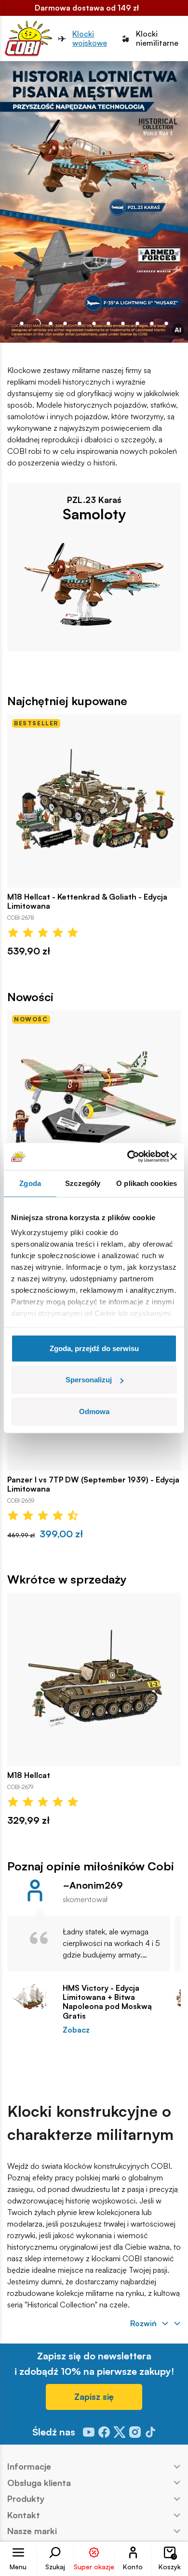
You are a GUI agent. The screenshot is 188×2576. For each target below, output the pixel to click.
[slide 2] (51, 323)
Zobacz (76, 2030)
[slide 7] (123, 323)
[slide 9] (152, 323)
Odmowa (94, 1411)
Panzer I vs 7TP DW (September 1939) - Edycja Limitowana (93, 1484)
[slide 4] (80, 323)
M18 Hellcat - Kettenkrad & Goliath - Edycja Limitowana (87, 902)
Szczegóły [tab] (83, 1183)
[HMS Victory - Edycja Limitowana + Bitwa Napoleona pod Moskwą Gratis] (30, 1996)
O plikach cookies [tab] (147, 1183)
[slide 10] (166, 323)
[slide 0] (22, 323)
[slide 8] (137, 323)
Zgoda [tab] (30, 1183)
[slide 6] (108, 323)
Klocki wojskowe (90, 39)
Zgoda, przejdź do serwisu (94, 1348)
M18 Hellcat (29, 1775)
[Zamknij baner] (174, 1157)
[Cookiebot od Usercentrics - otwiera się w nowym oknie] (128, 1157)
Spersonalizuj (89, 1380)
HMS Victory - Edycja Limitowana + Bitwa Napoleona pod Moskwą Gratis (107, 2002)
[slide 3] (65, 323)
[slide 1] (36, 323)
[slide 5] (94, 323)
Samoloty (94, 514)
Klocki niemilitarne (157, 39)
